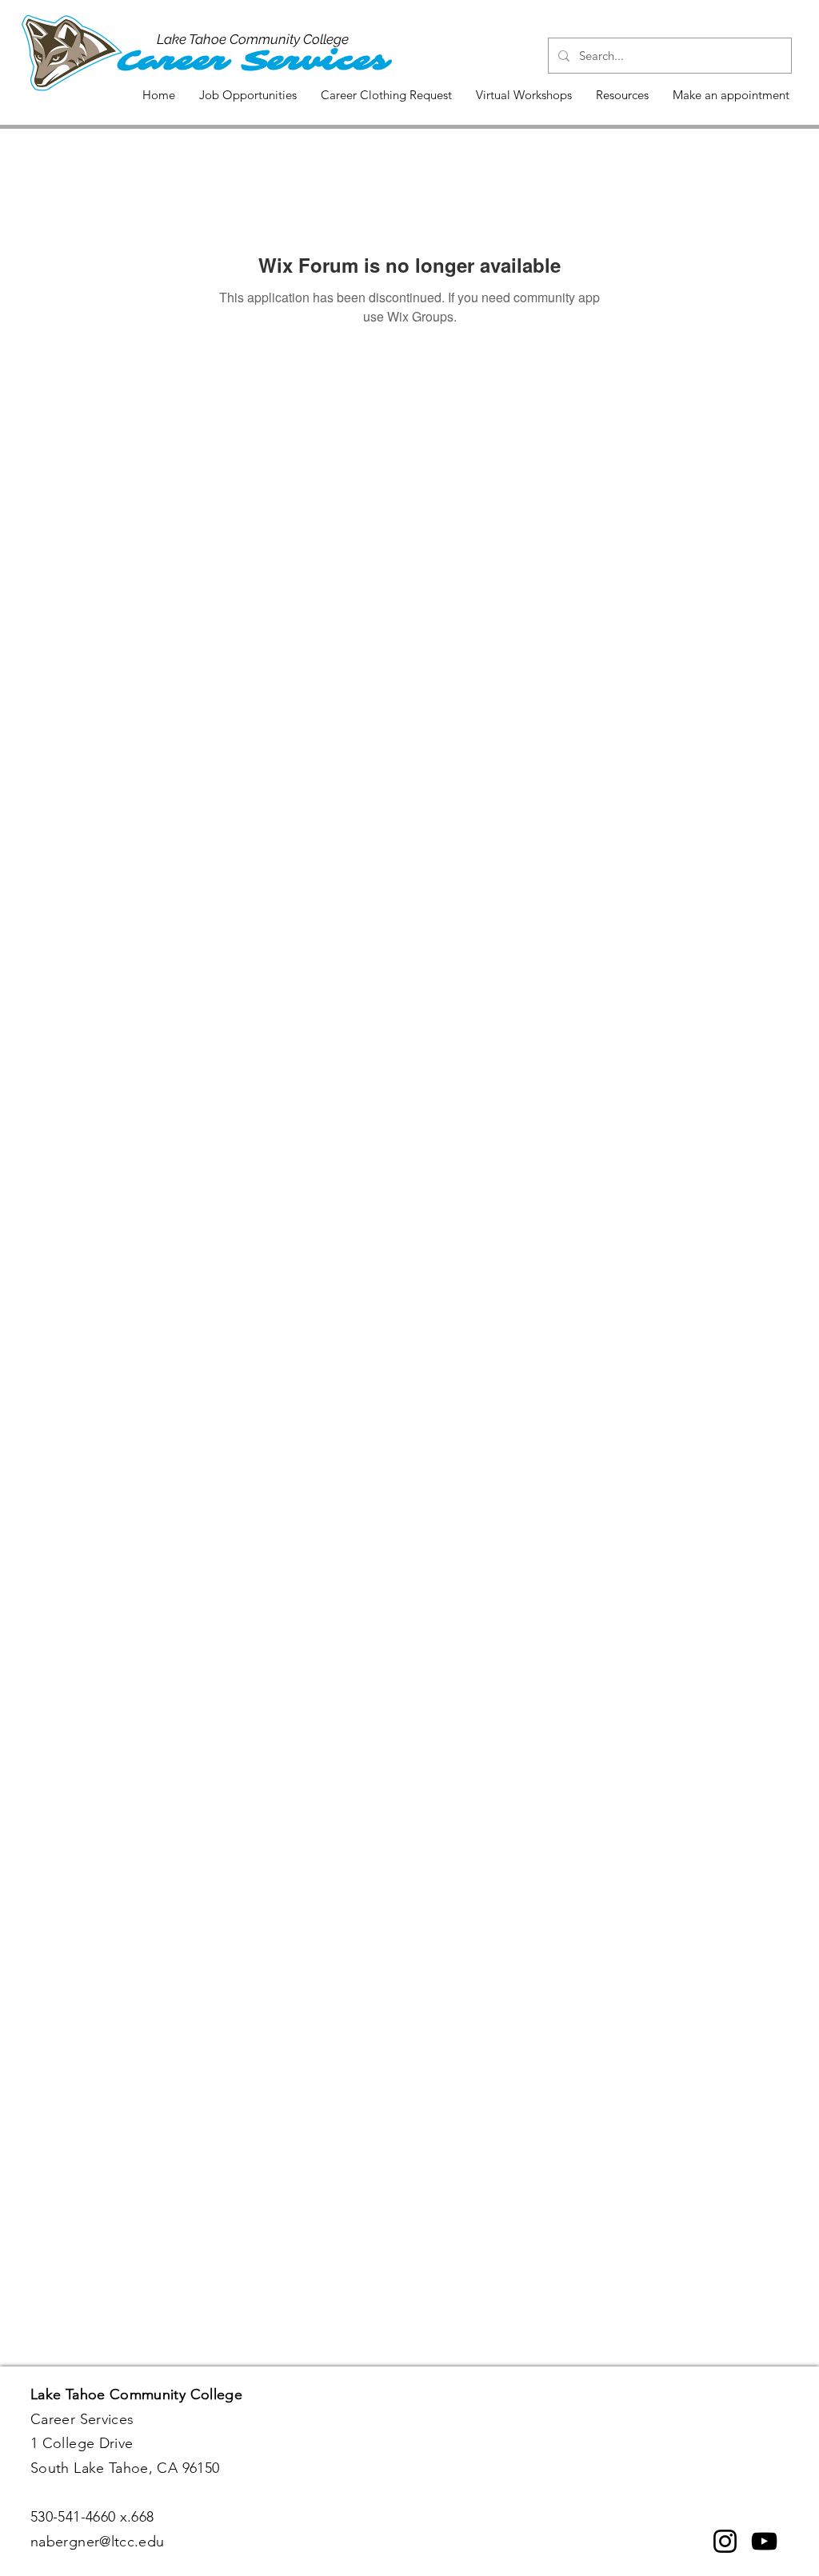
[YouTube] (764, 2541)
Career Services (253, 60)
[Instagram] (725, 2541)
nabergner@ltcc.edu (97, 2542)
